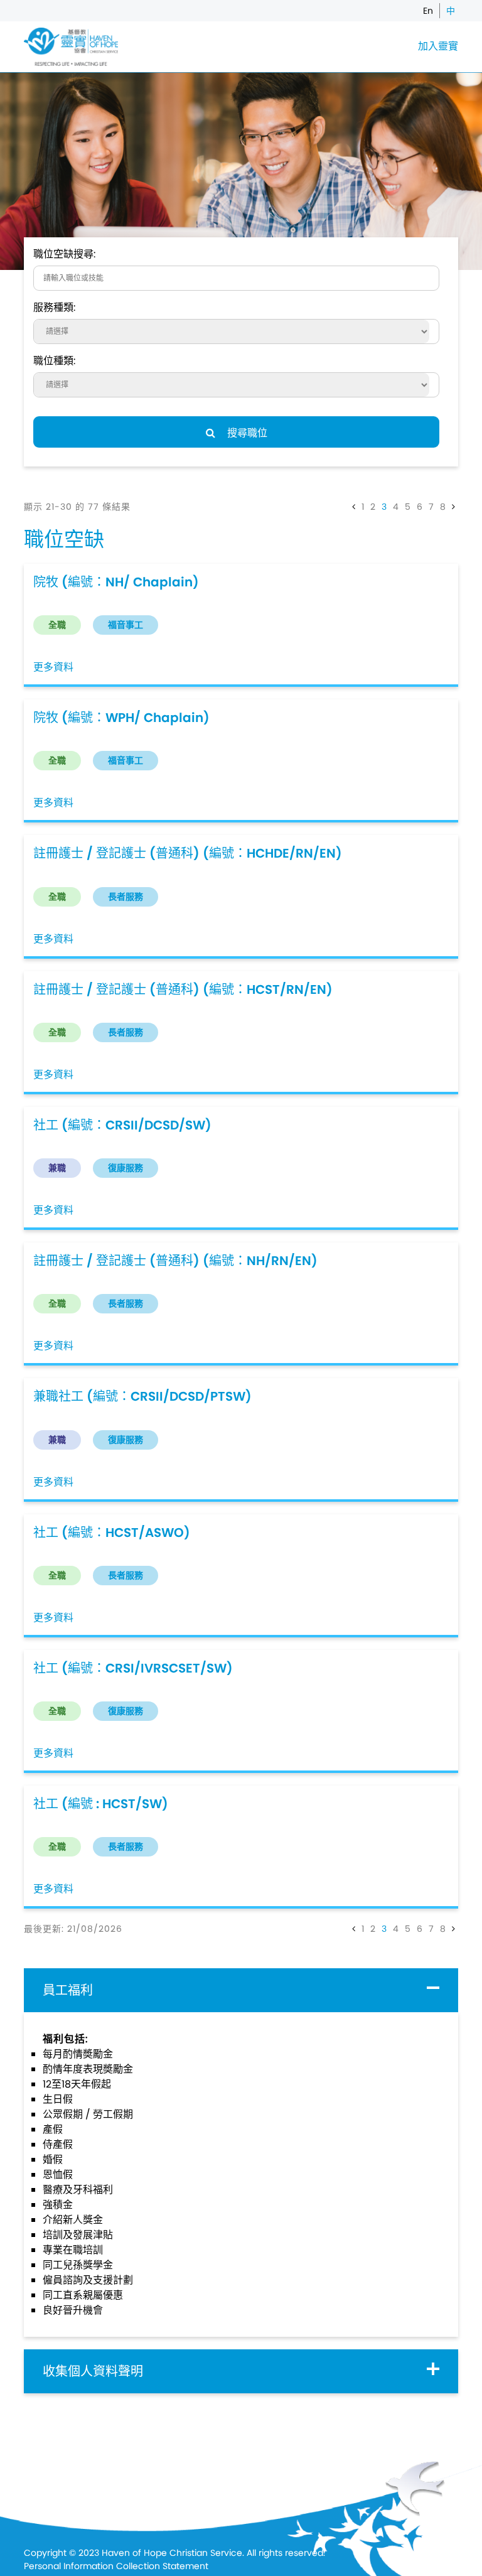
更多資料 (53, 667)
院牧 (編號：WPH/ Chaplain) (121, 718)
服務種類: (54, 307)
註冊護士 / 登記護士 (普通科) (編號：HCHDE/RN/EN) (188, 853)
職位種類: (54, 361)
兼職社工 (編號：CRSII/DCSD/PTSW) (142, 1396)
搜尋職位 (246, 433)
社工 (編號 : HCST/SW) (101, 1804)
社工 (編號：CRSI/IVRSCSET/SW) (133, 1668)
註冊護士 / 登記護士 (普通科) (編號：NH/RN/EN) (175, 1261)
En (428, 11)
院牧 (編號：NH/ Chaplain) (116, 582)
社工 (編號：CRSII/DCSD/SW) (122, 1125)
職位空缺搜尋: (64, 254)
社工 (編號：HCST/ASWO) (112, 1533)
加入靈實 (438, 46)
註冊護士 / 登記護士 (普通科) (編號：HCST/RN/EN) (183, 989)
